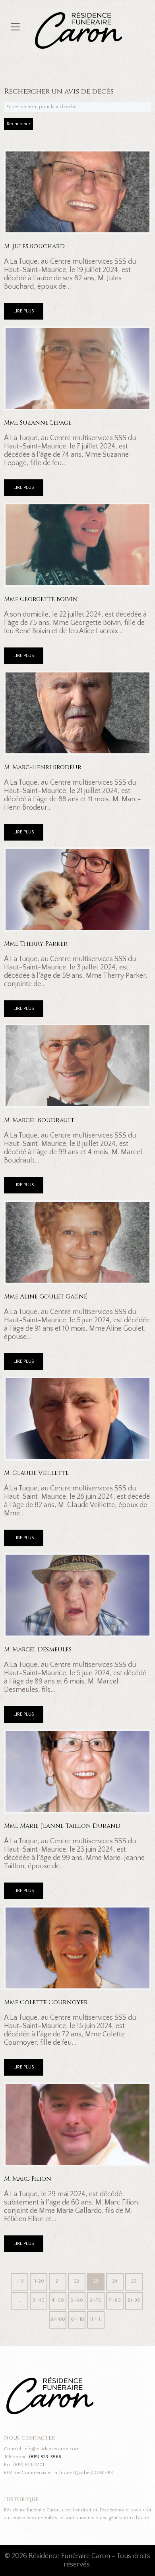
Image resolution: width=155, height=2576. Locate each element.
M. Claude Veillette (36, 1473)
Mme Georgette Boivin (41, 599)
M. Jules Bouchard (34, 246)
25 (134, 2281)
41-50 (58, 2300)
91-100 (58, 2319)
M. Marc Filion (28, 2179)
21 (58, 2281)
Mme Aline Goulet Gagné (46, 1297)
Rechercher (18, 124)
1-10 (19, 2281)
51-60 (77, 2300)
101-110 (77, 2319)
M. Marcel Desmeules (38, 1650)
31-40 (39, 2300)
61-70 (96, 2300)
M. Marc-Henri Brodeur (43, 767)
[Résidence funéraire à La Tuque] (127, 16)
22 (77, 2281)
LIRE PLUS (24, 311)
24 (115, 2281)
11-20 (39, 2281)
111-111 (96, 2319)
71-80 (115, 2300)
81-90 (134, 2300)
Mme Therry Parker (36, 944)
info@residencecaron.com (51, 2449)
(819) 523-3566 (45, 2457)
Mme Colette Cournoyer (46, 2002)
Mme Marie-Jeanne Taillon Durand (62, 1826)
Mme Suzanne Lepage (38, 423)
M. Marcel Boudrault (39, 1120)
